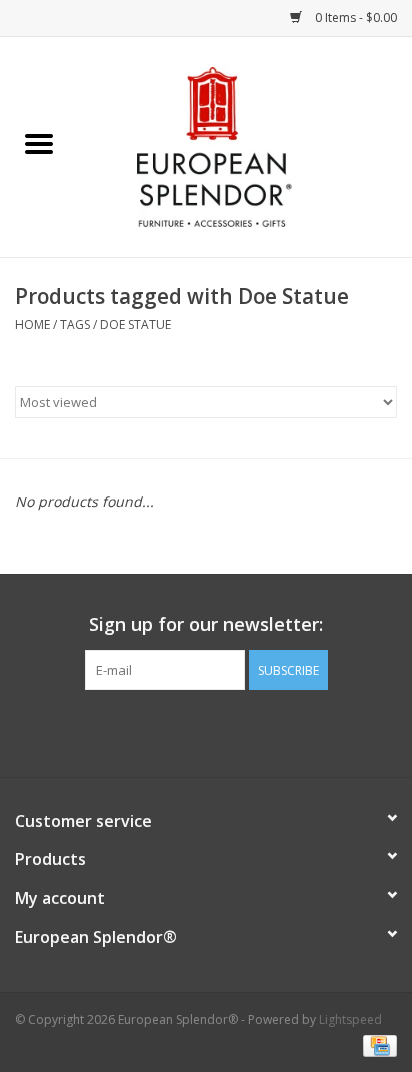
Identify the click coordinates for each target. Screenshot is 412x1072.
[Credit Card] (376, 1044)
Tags (75, 324)
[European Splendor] (245, 145)
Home (32, 324)
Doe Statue (135, 324)
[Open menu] (39, 143)
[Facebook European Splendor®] (170, 731)
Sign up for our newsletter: (206, 624)
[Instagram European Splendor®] (242, 731)
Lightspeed (350, 1019)
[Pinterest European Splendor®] (206, 731)
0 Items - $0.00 (354, 17)
